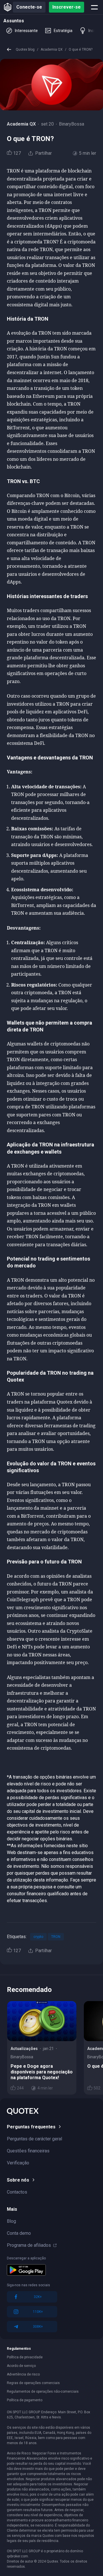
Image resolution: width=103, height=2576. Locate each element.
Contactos (17, 2192)
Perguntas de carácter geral (34, 2139)
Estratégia (63, 31)
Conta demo (19, 2233)
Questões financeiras (28, 2151)
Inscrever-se (67, 7)
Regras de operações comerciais (33, 2383)
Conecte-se (29, 7)
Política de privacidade (25, 2357)
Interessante (26, 31)
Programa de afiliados (29, 2245)
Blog (11, 2221)
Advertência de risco (23, 2374)
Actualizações (24, 2049)
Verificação (18, 2163)
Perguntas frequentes (31, 2127)
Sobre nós (18, 2180)
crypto (38, 1937)
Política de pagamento (25, 2400)
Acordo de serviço (21, 2366)
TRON (56, 1937)
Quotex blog (25, 49)
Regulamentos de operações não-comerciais (43, 2392)
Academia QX (52, 49)
